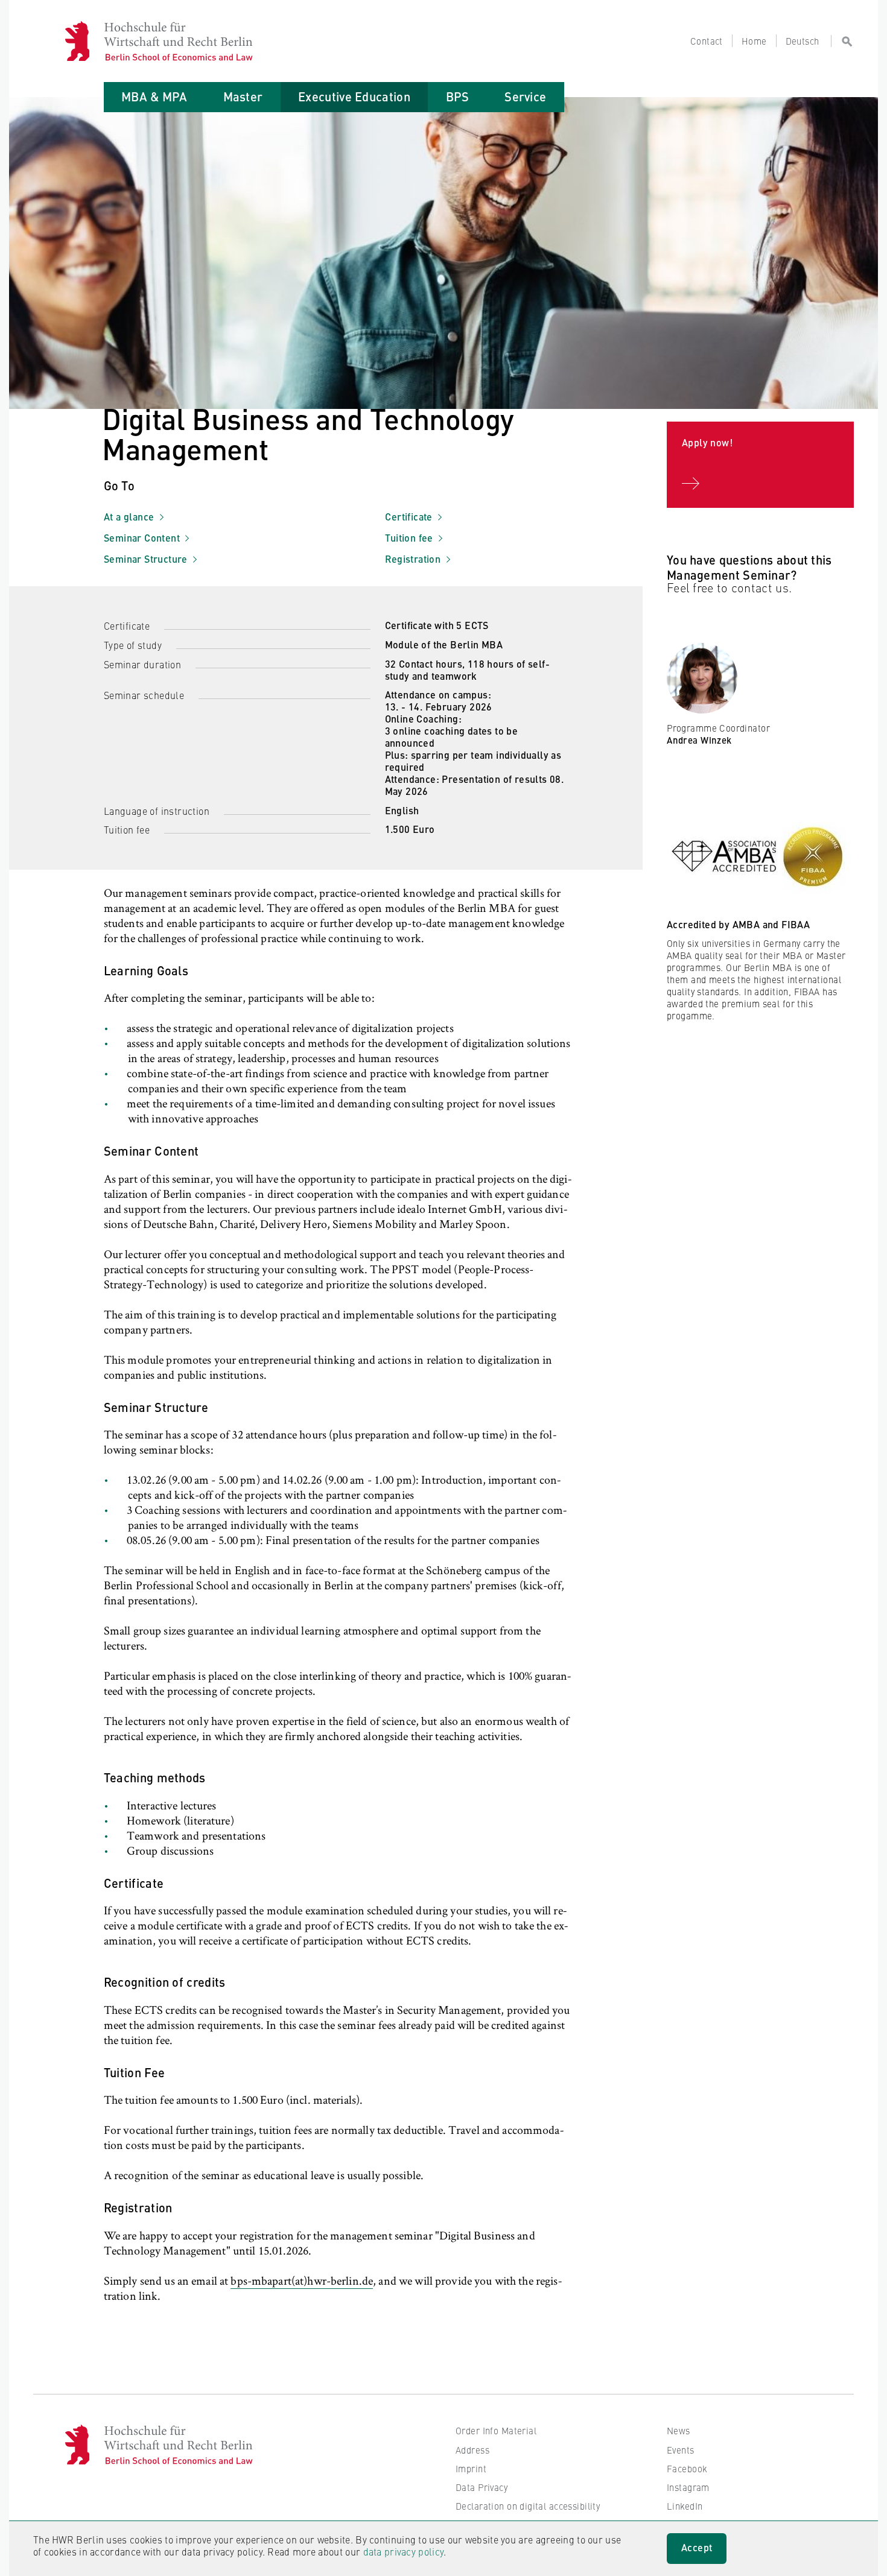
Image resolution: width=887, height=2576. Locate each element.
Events (681, 2450)
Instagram (688, 2487)
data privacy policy (404, 2551)
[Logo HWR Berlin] (84, 41)
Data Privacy (482, 2487)
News (679, 2430)
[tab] (154, 97)
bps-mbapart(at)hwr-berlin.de (302, 2282)
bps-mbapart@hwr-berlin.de (736, 780)
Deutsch (803, 41)
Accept (697, 2547)
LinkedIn (685, 2506)
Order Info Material (496, 2430)
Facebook (687, 2468)
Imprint (471, 2468)
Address (472, 2450)
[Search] (842, 41)
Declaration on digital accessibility (528, 2506)
